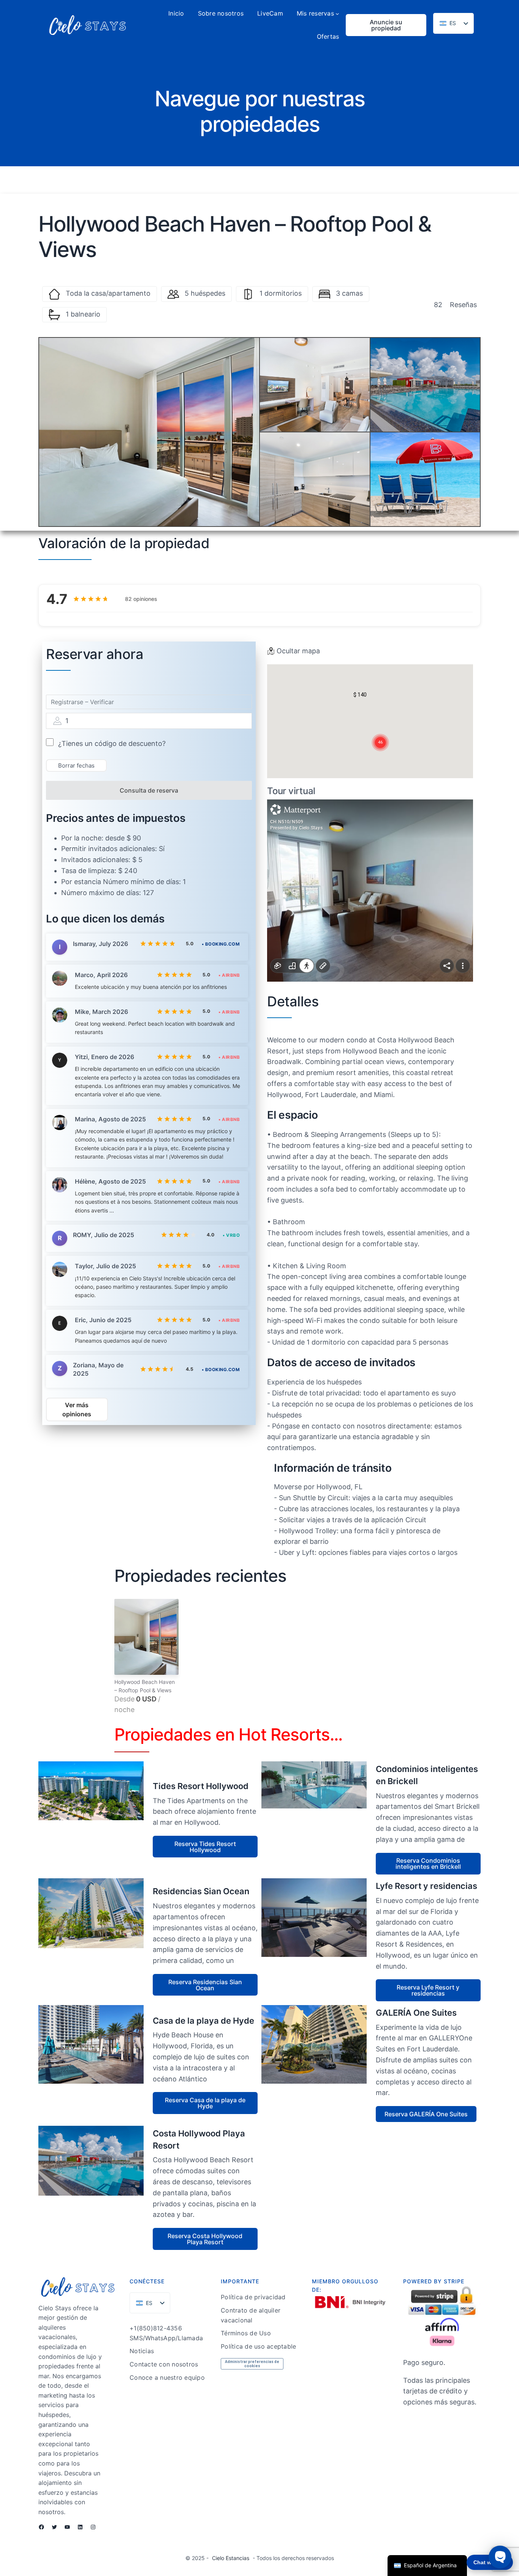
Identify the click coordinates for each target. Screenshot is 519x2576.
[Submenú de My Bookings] (337, 14)
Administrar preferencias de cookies (252, 2364)
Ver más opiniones (77, 1409)
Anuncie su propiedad (386, 25)
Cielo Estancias (231, 2558)
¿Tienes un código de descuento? (112, 743)
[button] (360, 695)
